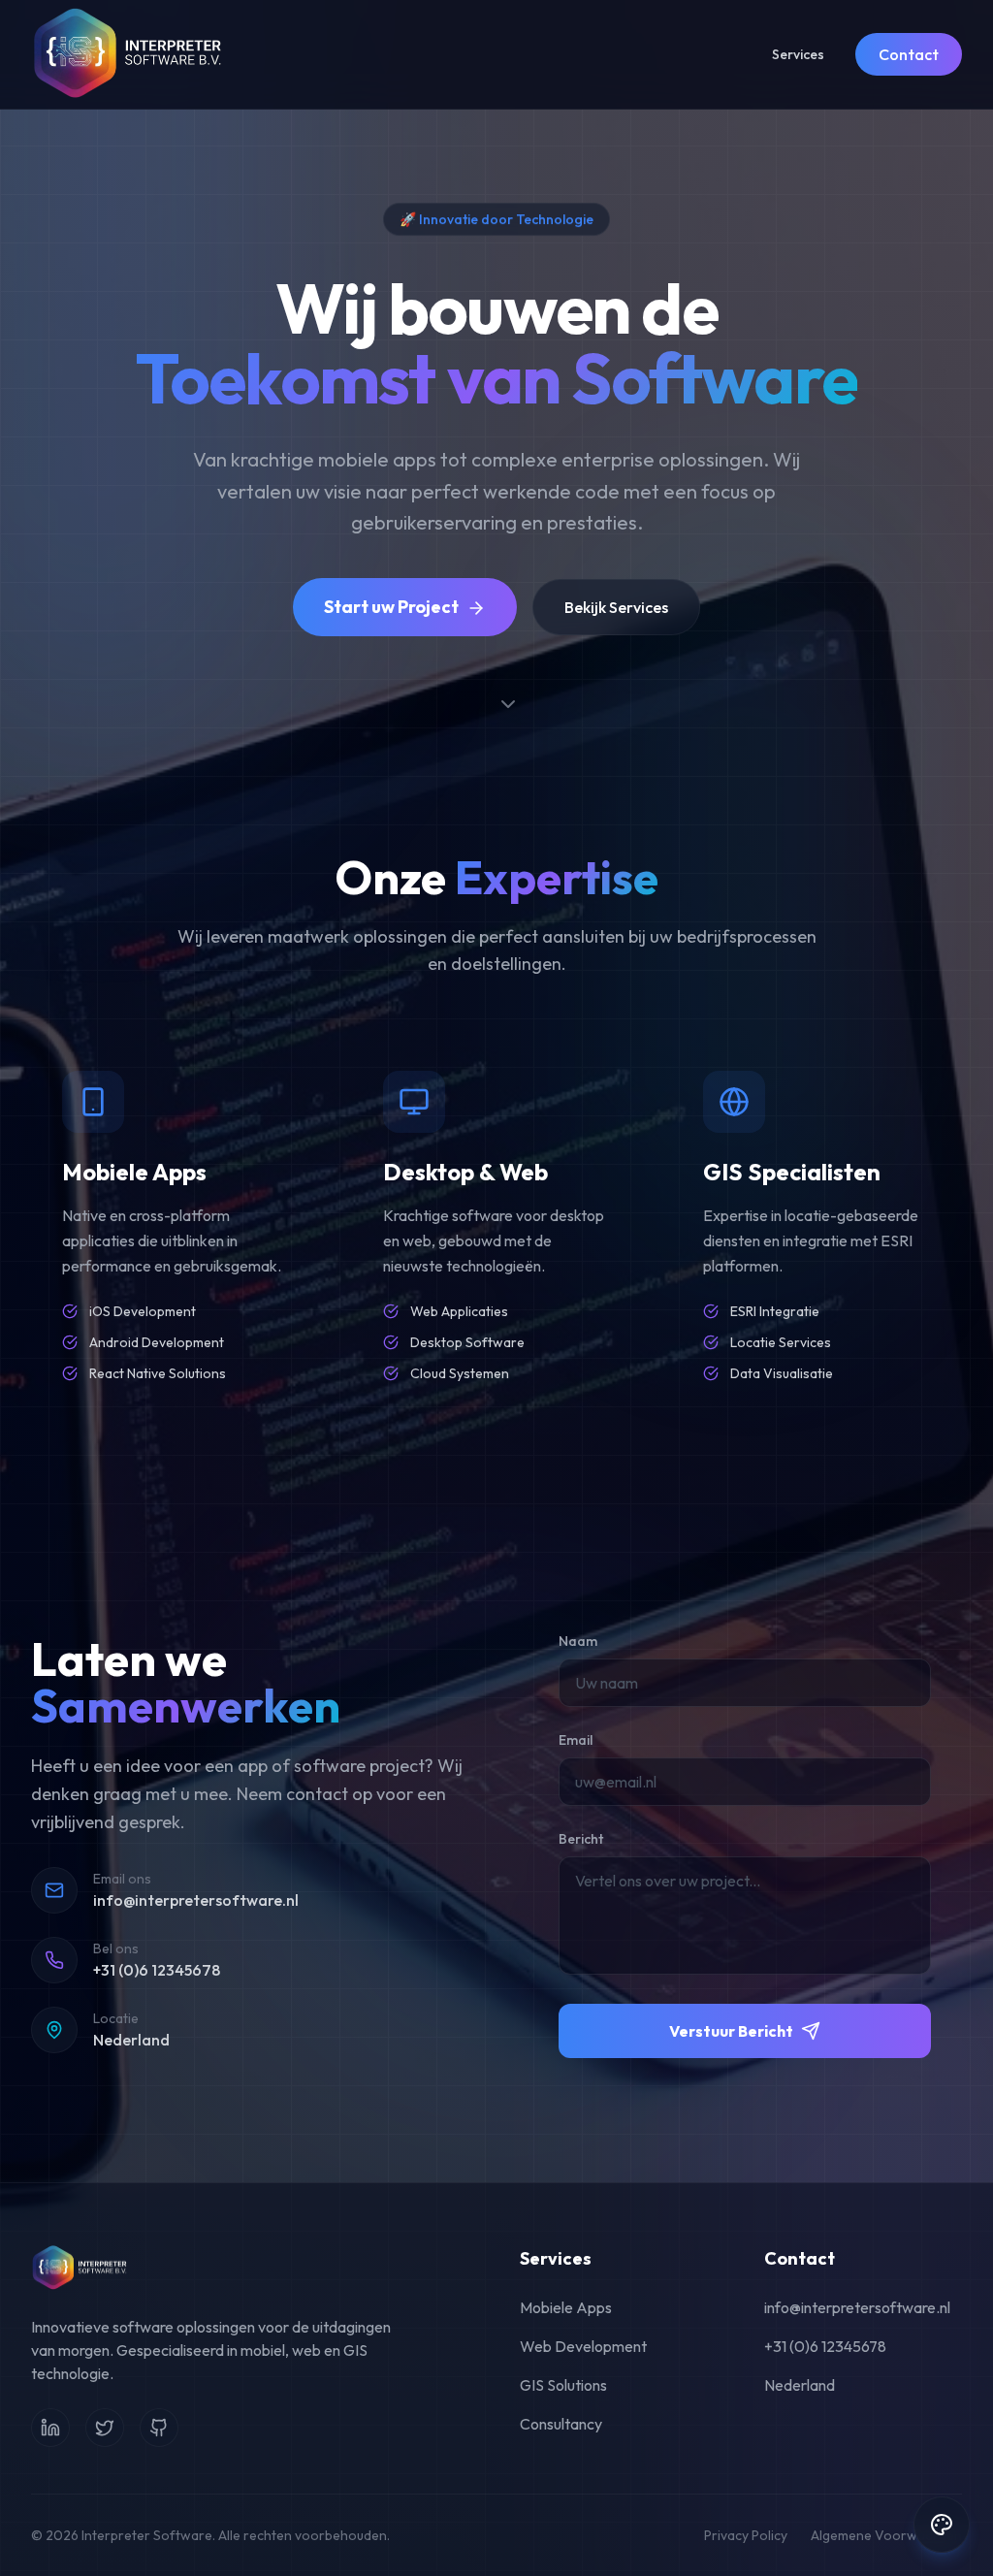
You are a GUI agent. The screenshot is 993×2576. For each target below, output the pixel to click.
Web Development (583, 2346)
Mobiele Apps (566, 2307)
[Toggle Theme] (942, 2525)
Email (576, 1740)
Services (798, 54)
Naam (578, 1641)
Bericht (581, 1839)
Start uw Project (391, 607)
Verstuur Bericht (731, 2031)
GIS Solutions (563, 2385)
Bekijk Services (616, 607)
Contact (909, 54)
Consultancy (561, 2424)
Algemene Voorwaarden (886, 2535)
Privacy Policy (746, 2535)
